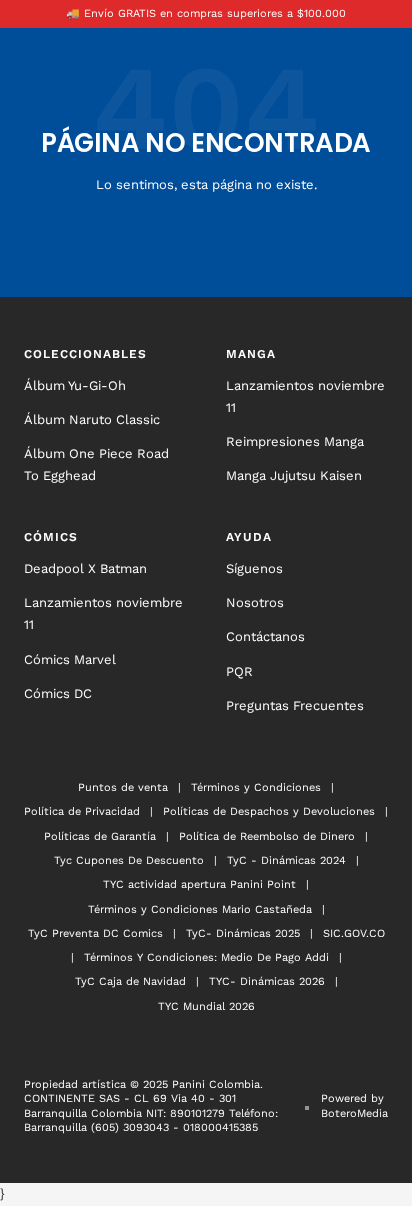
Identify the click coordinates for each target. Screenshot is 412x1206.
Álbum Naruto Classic (92, 419)
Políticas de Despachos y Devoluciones (269, 811)
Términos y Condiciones (256, 787)
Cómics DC (58, 693)
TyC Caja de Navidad (130, 981)
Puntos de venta (123, 787)
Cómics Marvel (70, 659)
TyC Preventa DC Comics (95, 933)
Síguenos (254, 568)
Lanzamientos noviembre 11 (305, 396)
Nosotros (255, 602)
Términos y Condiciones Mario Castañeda (200, 909)
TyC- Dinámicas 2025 (243, 933)
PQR (239, 671)
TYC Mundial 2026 (206, 1006)
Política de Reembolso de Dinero (267, 836)
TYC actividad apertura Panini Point (199, 884)
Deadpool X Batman (85, 568)
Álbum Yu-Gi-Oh (75, 385)
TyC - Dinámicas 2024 (286, 860)
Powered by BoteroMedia (354, 1105)
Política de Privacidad (82, 811)
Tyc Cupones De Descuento (129, 860)
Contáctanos (265, 636)
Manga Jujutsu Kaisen (294, 475)
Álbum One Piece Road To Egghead (96, 464)
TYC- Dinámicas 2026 (267, 981)
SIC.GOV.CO (354, 933)
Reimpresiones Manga (295, 441)
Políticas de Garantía (100, 836)
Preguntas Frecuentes (295, 705)
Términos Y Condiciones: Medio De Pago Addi (206, 957)
